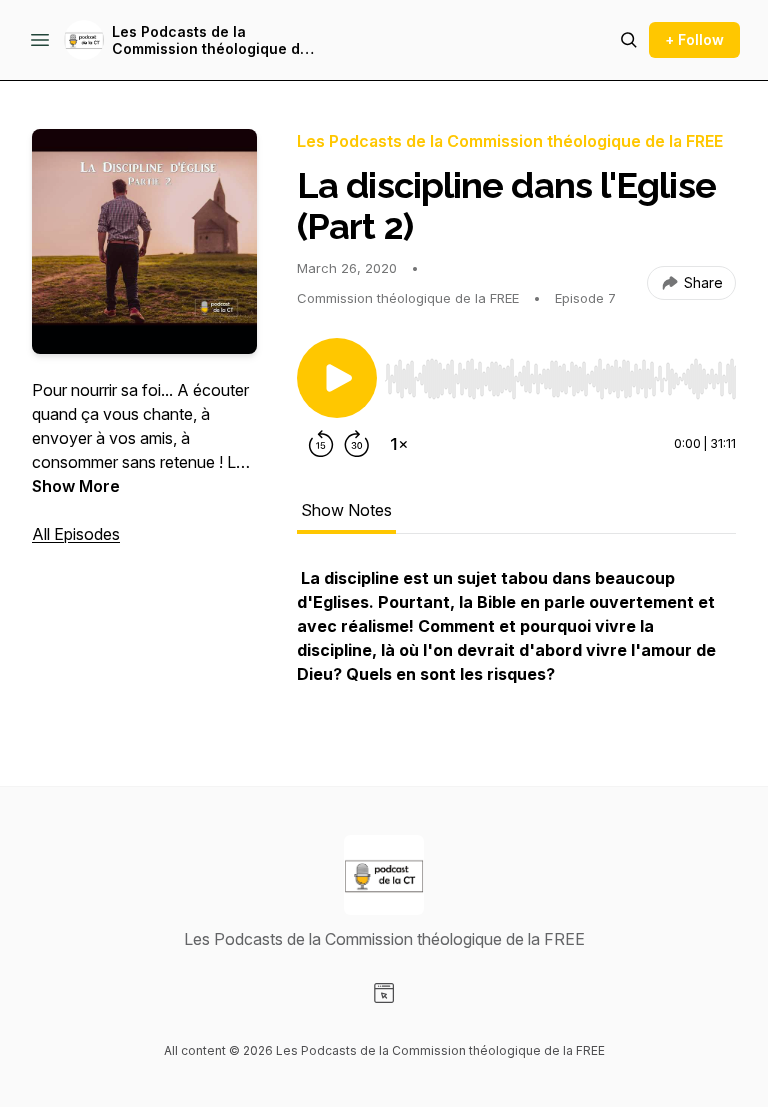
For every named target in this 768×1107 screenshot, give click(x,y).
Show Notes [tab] (346, 510)
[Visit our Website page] (384, 993)
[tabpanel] (516, 636)
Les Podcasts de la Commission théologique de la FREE (210, 40)
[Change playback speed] (399, 444)
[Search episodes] (629, 40)
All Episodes (76, 534)
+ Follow (694, 39)
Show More (76, 486)
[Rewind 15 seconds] (321, 444)
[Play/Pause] (337, 378)
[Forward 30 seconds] (357, 444)
